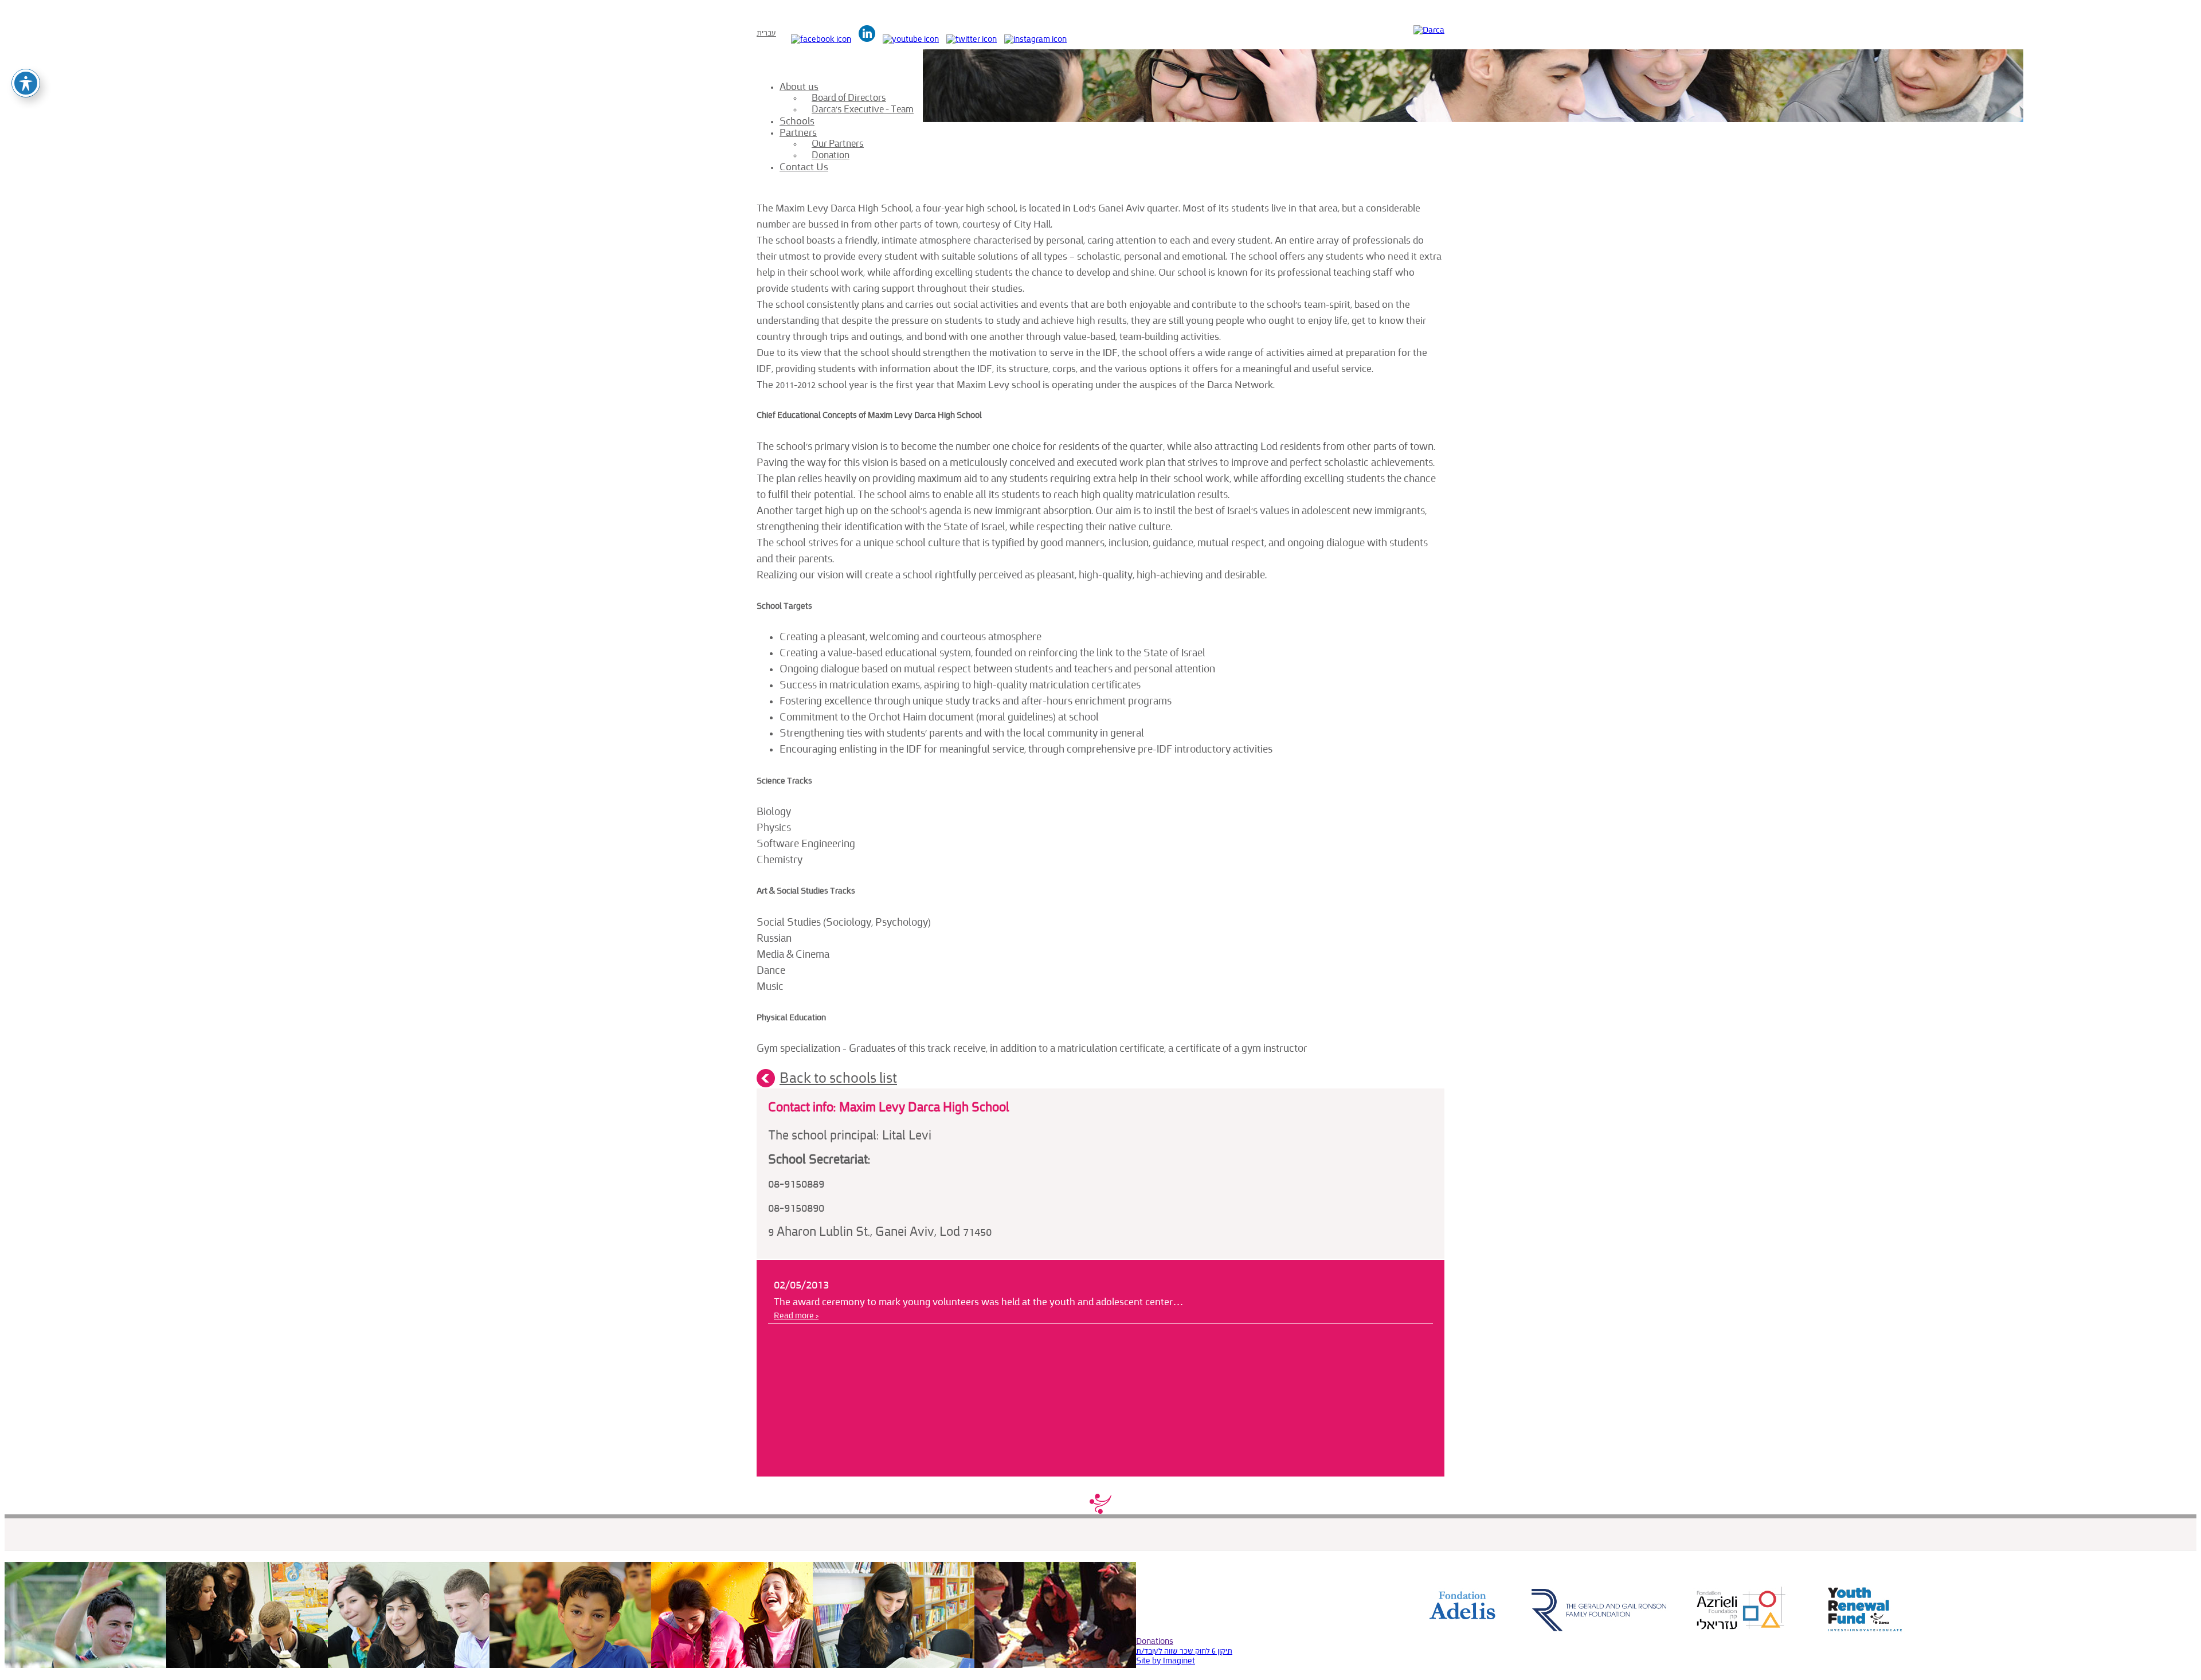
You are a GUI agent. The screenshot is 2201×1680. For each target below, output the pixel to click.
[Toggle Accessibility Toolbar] (26, 83)
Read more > (796, 1316)
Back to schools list (838, 1078)
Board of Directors (849, 98)
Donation (831, 155)
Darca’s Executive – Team (863, 109)
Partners (798, 132)
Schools (797, 121)
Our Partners (838, 144)
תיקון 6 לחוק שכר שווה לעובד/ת (1184, 1651)
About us (799, 87)
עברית (766, 33)
